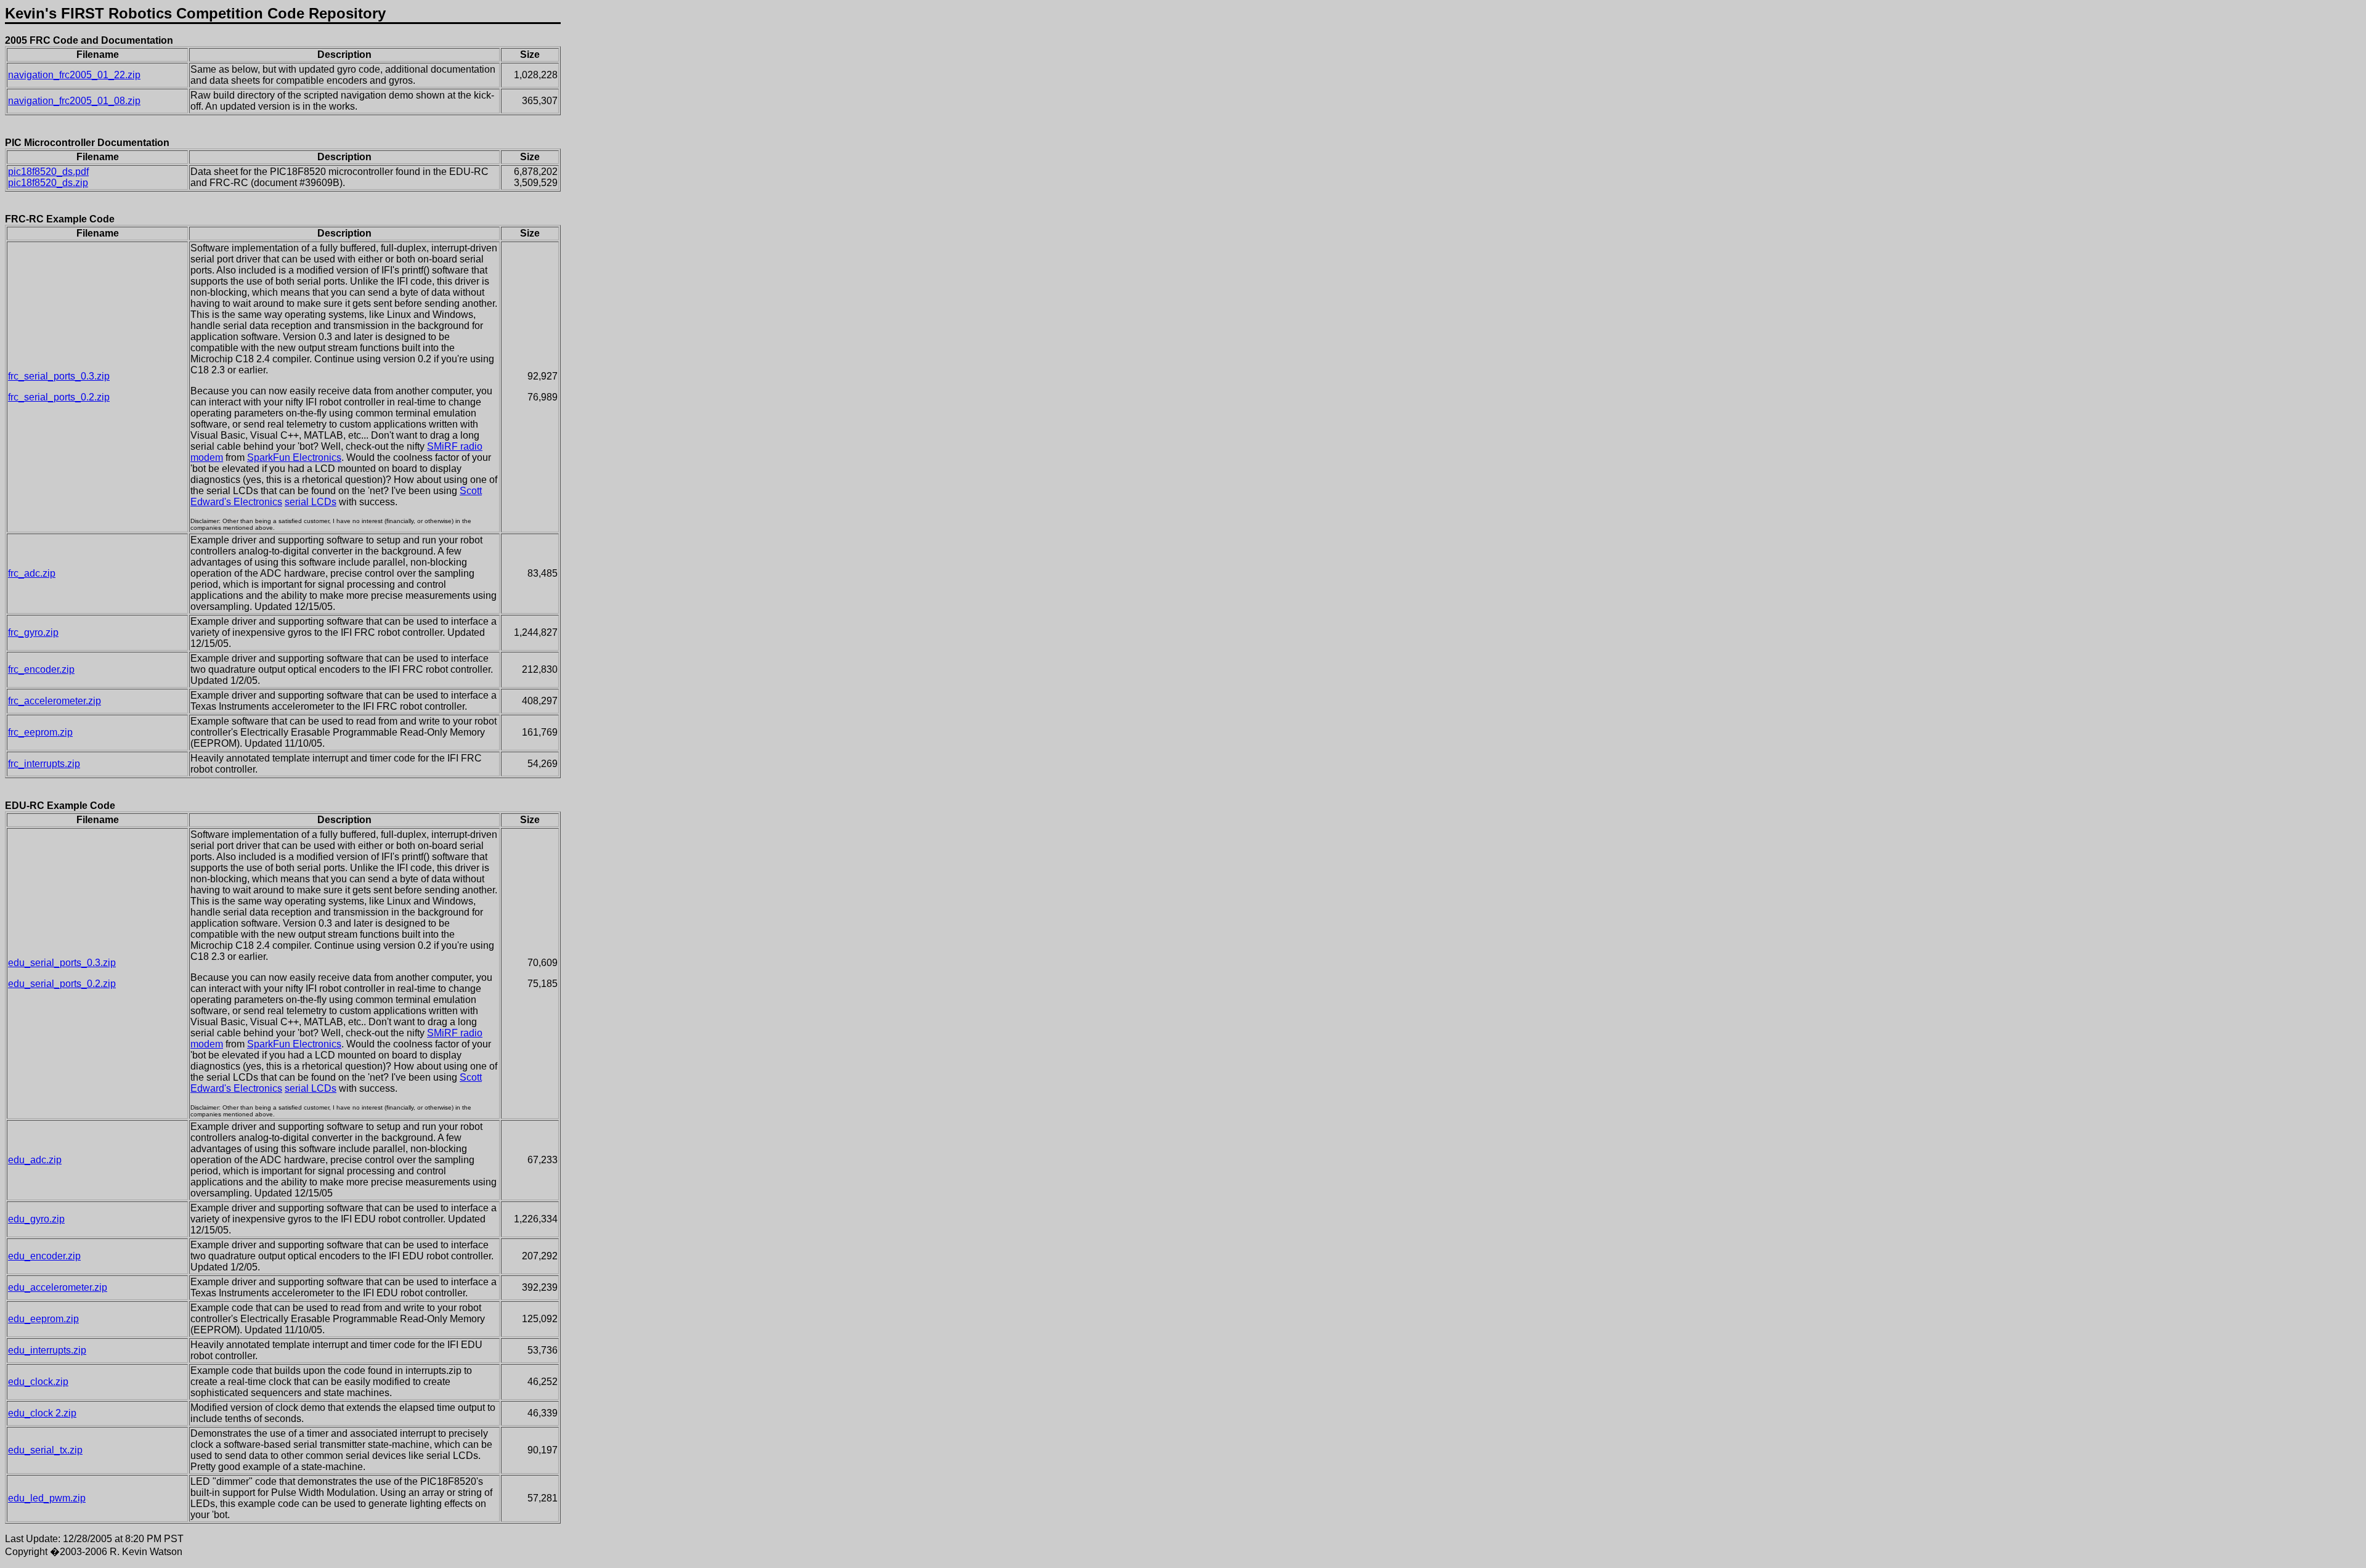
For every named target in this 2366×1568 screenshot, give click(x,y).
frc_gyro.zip (33, 632)
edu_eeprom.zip (43, 1319)
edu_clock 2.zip (42, 1413)
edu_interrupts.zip (47, 1350)
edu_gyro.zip (36, 1219)
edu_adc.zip (35, 1160)
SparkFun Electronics (294, 457)
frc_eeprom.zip (40, 732)
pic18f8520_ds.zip (48, 183)
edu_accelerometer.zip (58, 1287)
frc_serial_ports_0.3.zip (59, 376)
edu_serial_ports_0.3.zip (62, 963)
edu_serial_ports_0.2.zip (62, 984)
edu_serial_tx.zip (45, 1450)
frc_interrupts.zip (44, 764)
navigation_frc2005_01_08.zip (74, 101)
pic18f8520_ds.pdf (48, 172)
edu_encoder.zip (44, 1256)
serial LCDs (311, 502)
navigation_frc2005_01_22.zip (74, 75)
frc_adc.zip (32, 573)
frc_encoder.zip (41, 669)
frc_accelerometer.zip (55, 701)
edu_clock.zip (38, 1382)
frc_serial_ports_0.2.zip (59, 397)
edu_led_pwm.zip (47, 1498)
